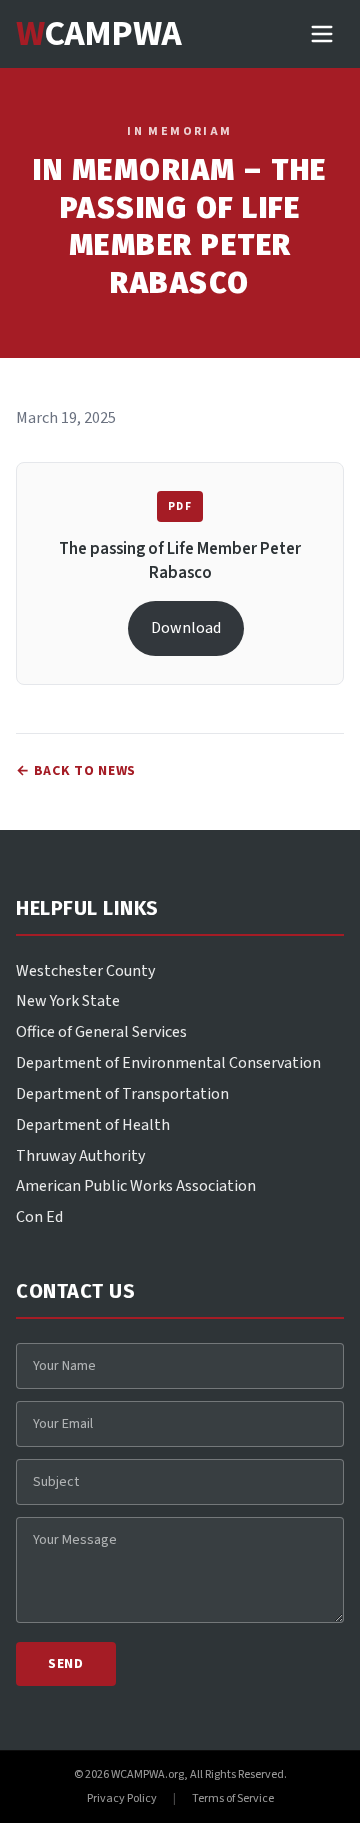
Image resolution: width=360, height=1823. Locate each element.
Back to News (76, 771)
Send (66, 1664)
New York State (68, 1001)
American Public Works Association (136, 1186)
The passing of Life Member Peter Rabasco (180, 561)
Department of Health (93, 1125)
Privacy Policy (122, 1799)
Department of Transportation (122, 1094)
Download (186, 628)
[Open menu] (322, 34)
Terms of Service (233, 1799)
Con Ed (39, 1217)
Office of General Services (101, 1032)
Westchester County (85, 971)
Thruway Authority (80, 1156)
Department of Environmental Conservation (168, 1063)
